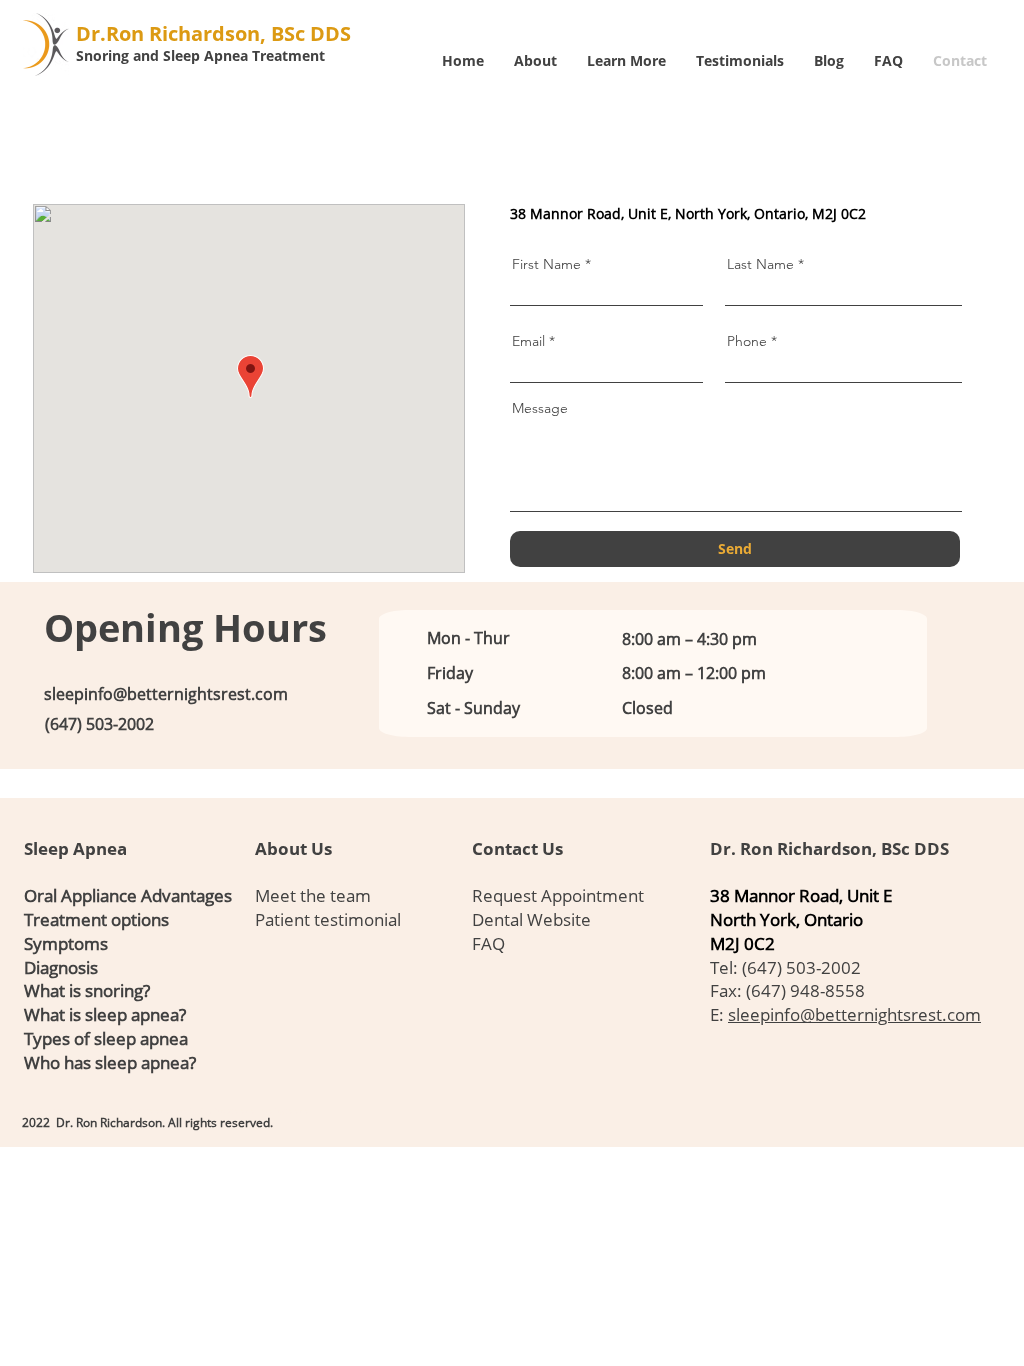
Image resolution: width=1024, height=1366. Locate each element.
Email (528, 341)
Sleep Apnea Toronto (52, 1111)
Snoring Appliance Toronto (215, 1111)
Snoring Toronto (284, 1111)
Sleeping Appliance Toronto (129, 1111)
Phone (747, 341)
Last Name (760, 264)
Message (540, 408)
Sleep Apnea (75, 848)
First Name (546, 264)
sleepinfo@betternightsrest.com (166, 694)
